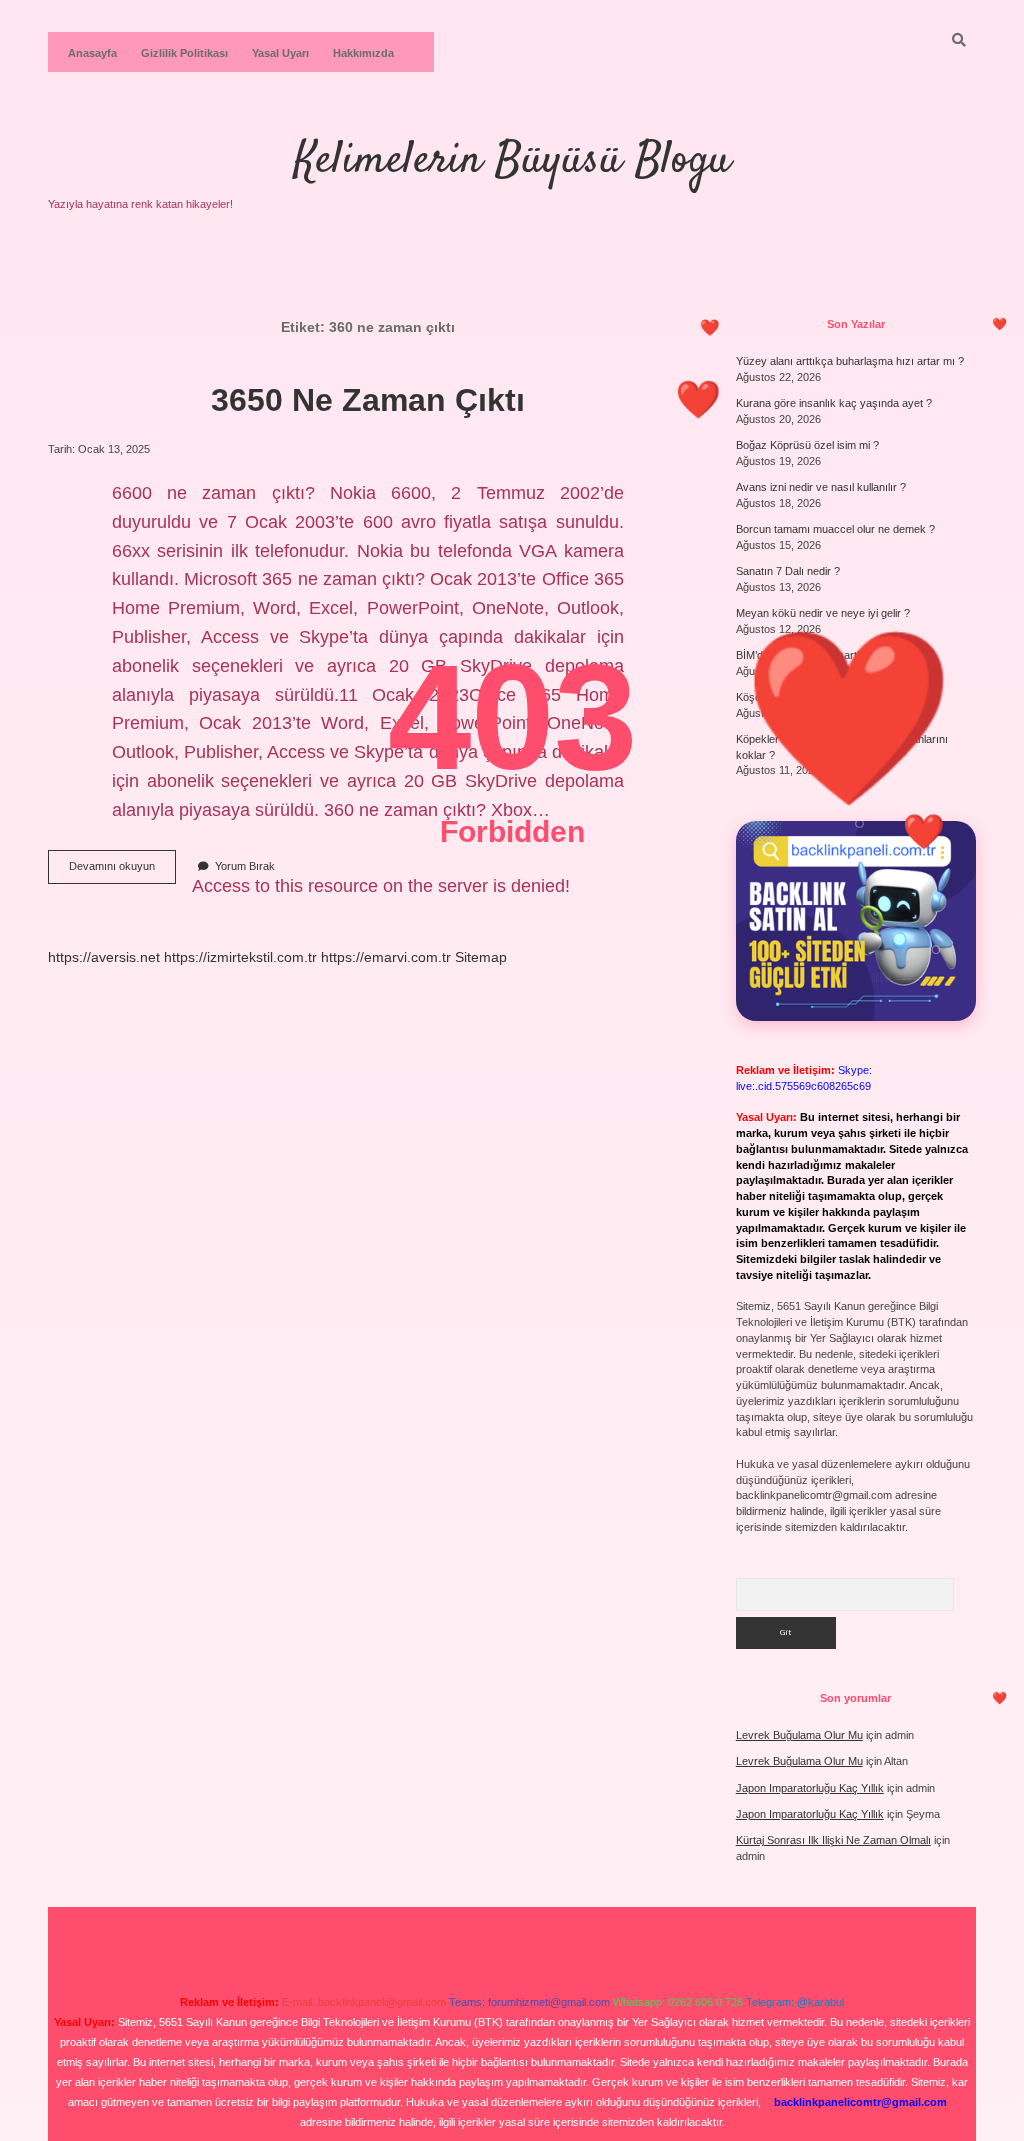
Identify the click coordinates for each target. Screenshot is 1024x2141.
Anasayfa (92, 53)
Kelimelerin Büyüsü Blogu (512, 161)
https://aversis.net (104, 957)
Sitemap (481, 957)
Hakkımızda (363, 53)
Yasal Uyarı (280, 53)
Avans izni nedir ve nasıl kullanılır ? (821, 487)
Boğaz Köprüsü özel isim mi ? (807, 445)
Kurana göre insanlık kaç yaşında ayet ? (834, 403)
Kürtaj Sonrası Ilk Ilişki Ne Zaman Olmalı (833, 1840)
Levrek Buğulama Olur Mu (799, 1735)
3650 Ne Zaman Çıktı (368, 400)
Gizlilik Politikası (184, 53)
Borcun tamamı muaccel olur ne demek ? (835, 529)
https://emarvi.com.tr (386, 957)
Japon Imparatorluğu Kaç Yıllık (810, 1788)
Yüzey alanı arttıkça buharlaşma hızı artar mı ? (850, 361)
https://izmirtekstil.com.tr (240, 957)
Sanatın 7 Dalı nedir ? (788, 571)
